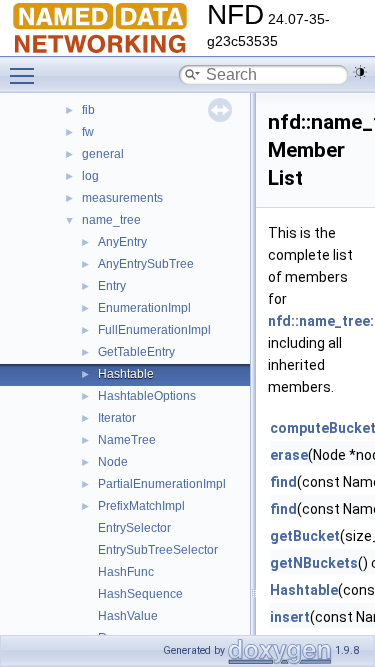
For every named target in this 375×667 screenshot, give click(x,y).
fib (88, 110)
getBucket (305, 536)
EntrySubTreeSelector (158, 550)
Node (113, 462)
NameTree (127, 440)
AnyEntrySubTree (146, 264)
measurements (122, 198)
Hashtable (126, 374)
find (283, 482)
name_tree (111, 220)
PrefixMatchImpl (141, 506)
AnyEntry (122, 242)
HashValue (128, 616)
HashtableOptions (147, 396)
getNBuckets (314, 563)
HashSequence (140, 594)
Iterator (117, 418)
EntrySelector (134, 528)
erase (289, 455)
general (103, 154)
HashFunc (126, 572)
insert (290, 617)
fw (88, 132)
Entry (112, 286)
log (90, 176)
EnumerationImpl (144, 308)
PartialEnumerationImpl (162, 484)
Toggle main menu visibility (26, 75)
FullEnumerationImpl (154, 330)
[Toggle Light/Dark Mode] (360, 72)
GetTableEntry (136, 352)
